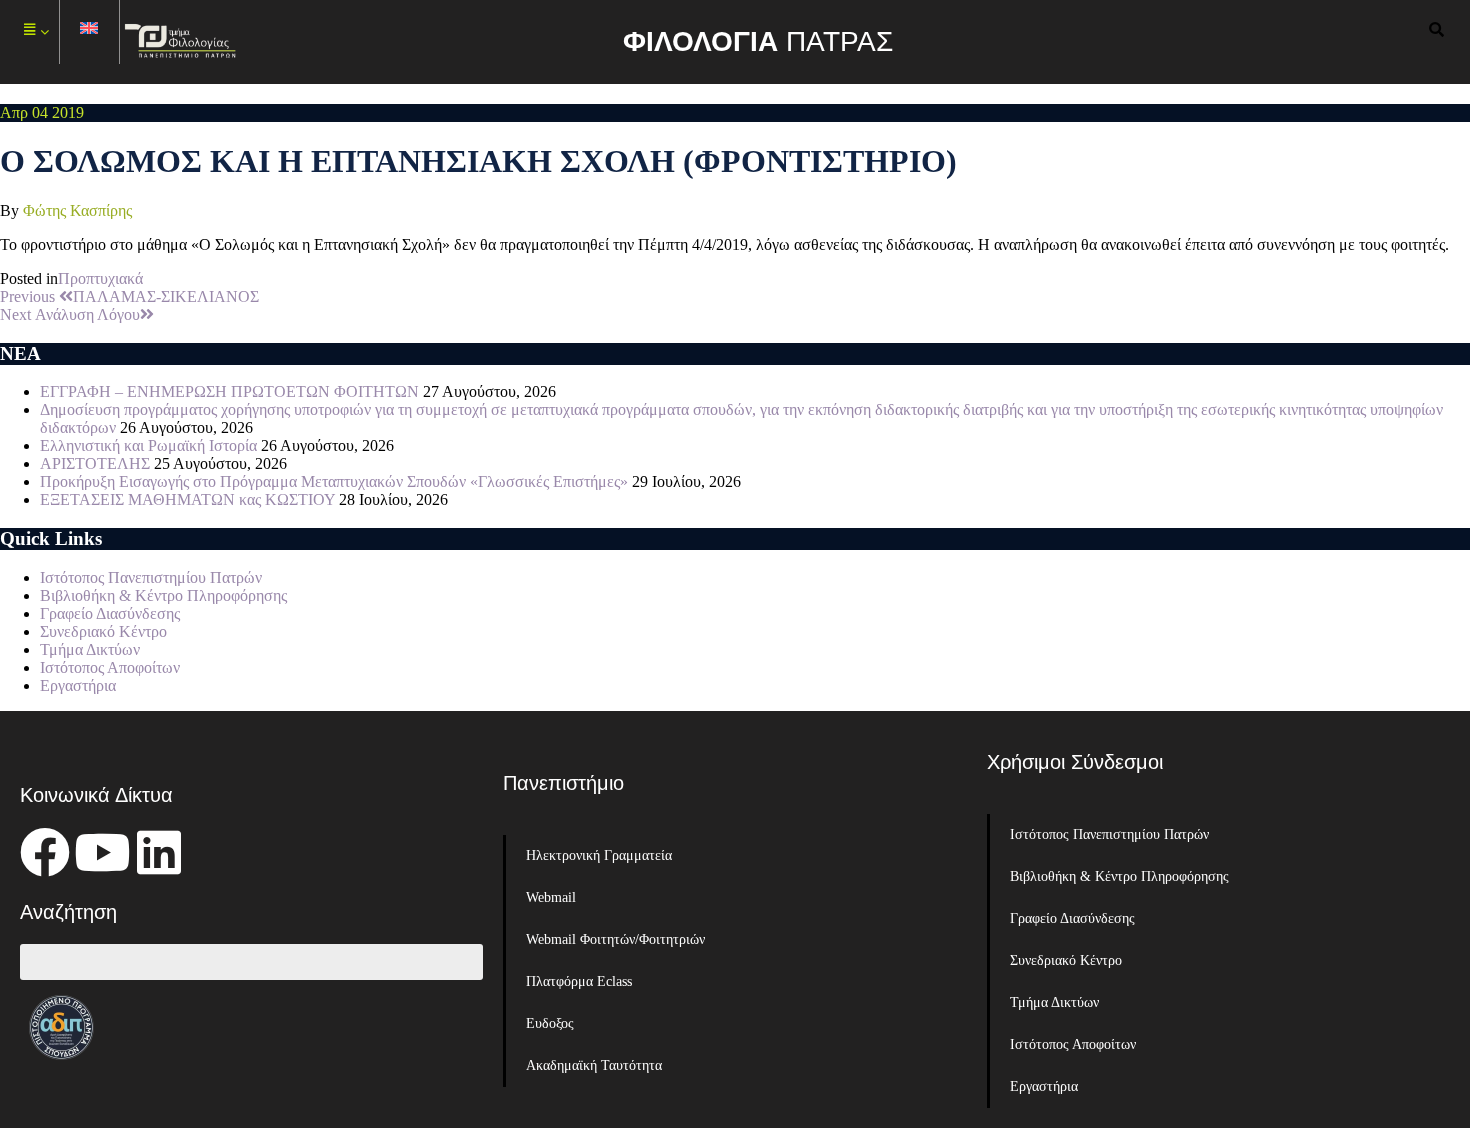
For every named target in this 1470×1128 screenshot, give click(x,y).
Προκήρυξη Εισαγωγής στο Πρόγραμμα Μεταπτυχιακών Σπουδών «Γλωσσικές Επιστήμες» (334, 481)
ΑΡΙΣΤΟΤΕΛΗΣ (95, 463)
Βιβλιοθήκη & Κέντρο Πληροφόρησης (163, 595)
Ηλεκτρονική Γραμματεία (599, 855)
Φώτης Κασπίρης (77, 210)
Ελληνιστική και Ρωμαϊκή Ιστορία (148, 445)
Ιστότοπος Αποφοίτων (110, 667)
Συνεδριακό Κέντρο (103, 631)
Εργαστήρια (78, 685)
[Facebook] (45, 852)
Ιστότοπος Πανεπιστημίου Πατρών (151, 577)
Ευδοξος (550, 1023)
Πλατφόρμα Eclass (579, 981)
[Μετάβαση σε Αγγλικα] (90, 32)
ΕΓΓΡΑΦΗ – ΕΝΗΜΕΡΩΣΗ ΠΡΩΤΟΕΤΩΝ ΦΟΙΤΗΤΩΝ (229, 391)
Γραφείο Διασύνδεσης (110, 613)
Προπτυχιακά (100, 278)
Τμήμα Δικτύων (90, 649)
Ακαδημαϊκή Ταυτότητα (594, 1065)
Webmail (551, 897)
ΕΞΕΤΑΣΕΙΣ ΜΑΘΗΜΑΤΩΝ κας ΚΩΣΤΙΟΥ (187, 499)
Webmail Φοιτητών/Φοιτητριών (615, 939)
